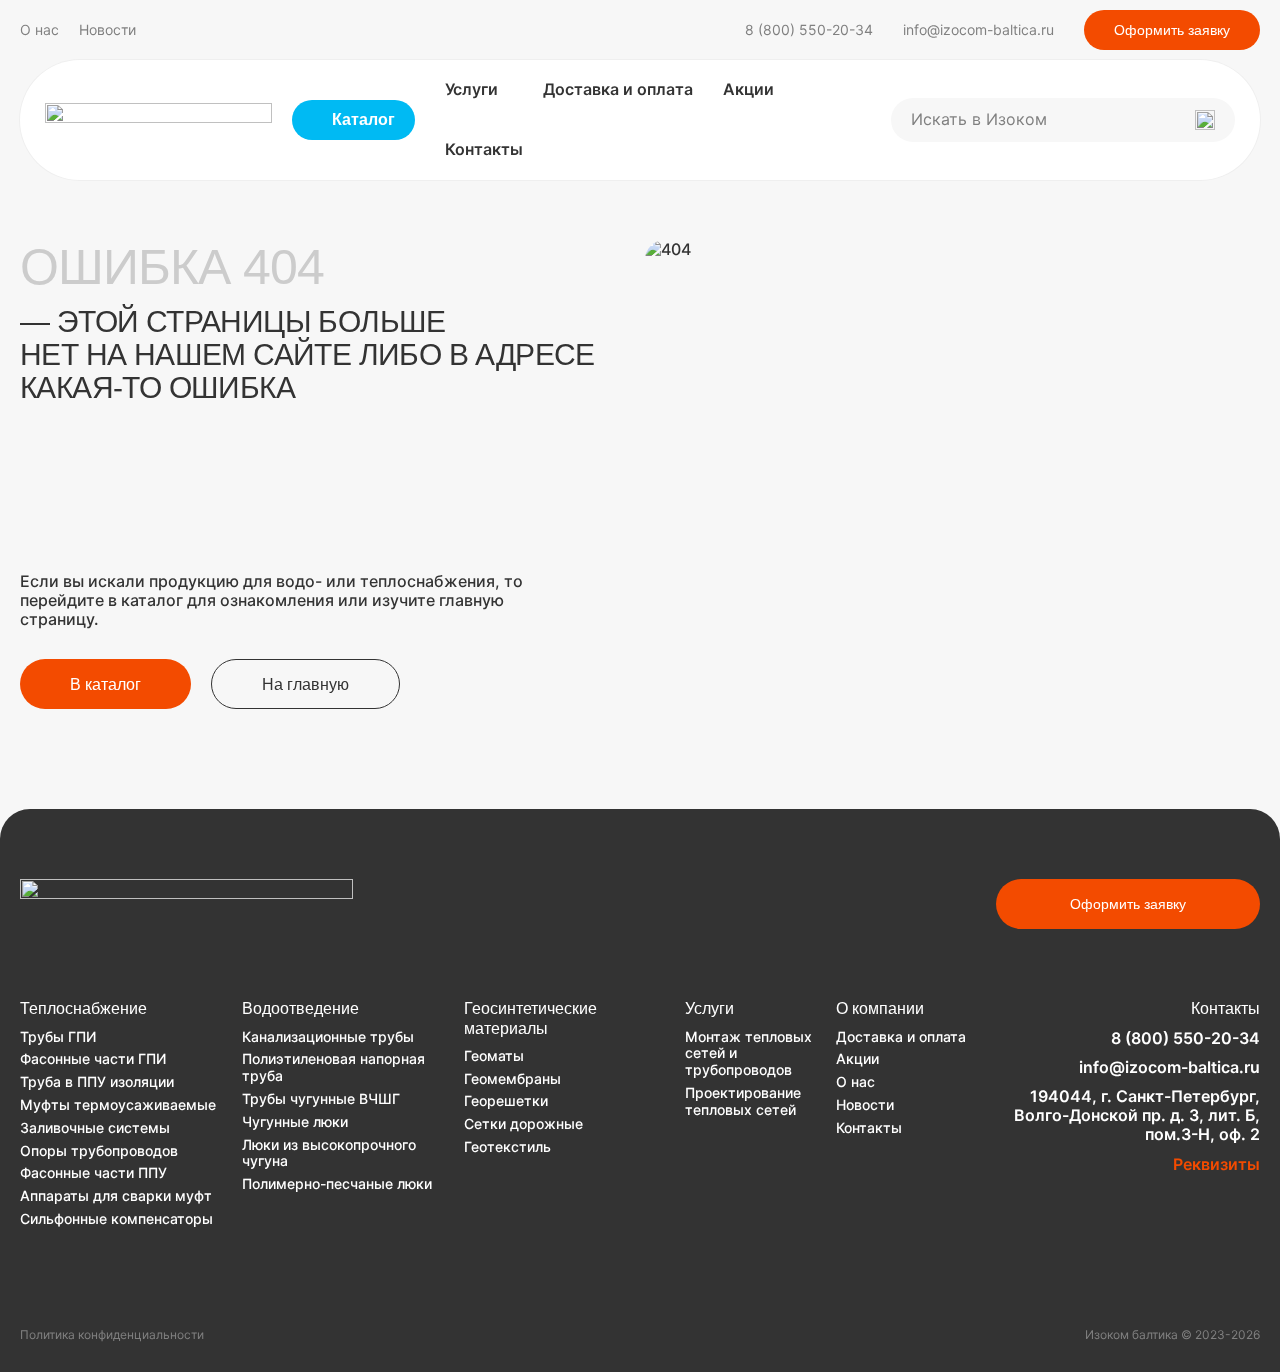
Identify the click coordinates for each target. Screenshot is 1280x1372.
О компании (880, 1008)
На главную (305, 684)
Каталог (363, 119)
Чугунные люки (295, 1121)
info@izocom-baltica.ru (978, 29)
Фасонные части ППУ (93, 1172)
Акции (748, 89)
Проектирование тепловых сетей (743, 1101)
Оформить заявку (1172, 30)
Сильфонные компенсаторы (116, 1218)
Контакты (484, 149)
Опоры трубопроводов (99, 1150)
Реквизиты (1216, 1164)
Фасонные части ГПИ (93, 1058)
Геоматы (494, 1055)
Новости (107, 30)
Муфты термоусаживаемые (118, 1104)
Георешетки (506, 1100)
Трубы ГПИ (58, 1036)
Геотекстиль (507, 1146)
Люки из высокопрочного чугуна (329, 1153)
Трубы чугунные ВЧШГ (321, 1098)
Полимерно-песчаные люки (337, 1183)
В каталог (105, 684)
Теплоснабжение (83, 1008)
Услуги (471, 89)
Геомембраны (512, 1078)
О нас (39, 30)
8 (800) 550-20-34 (809, 29)
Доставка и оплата (618, 89)
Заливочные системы (95, 1127)
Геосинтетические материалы (530, 1018)
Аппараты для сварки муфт (116, 1195)
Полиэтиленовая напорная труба (333, 1067)
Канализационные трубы (328, 1036)
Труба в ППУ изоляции (97, 1081)
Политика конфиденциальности (112, 1335)
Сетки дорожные (523, 1123)
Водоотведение (300, 1008)
